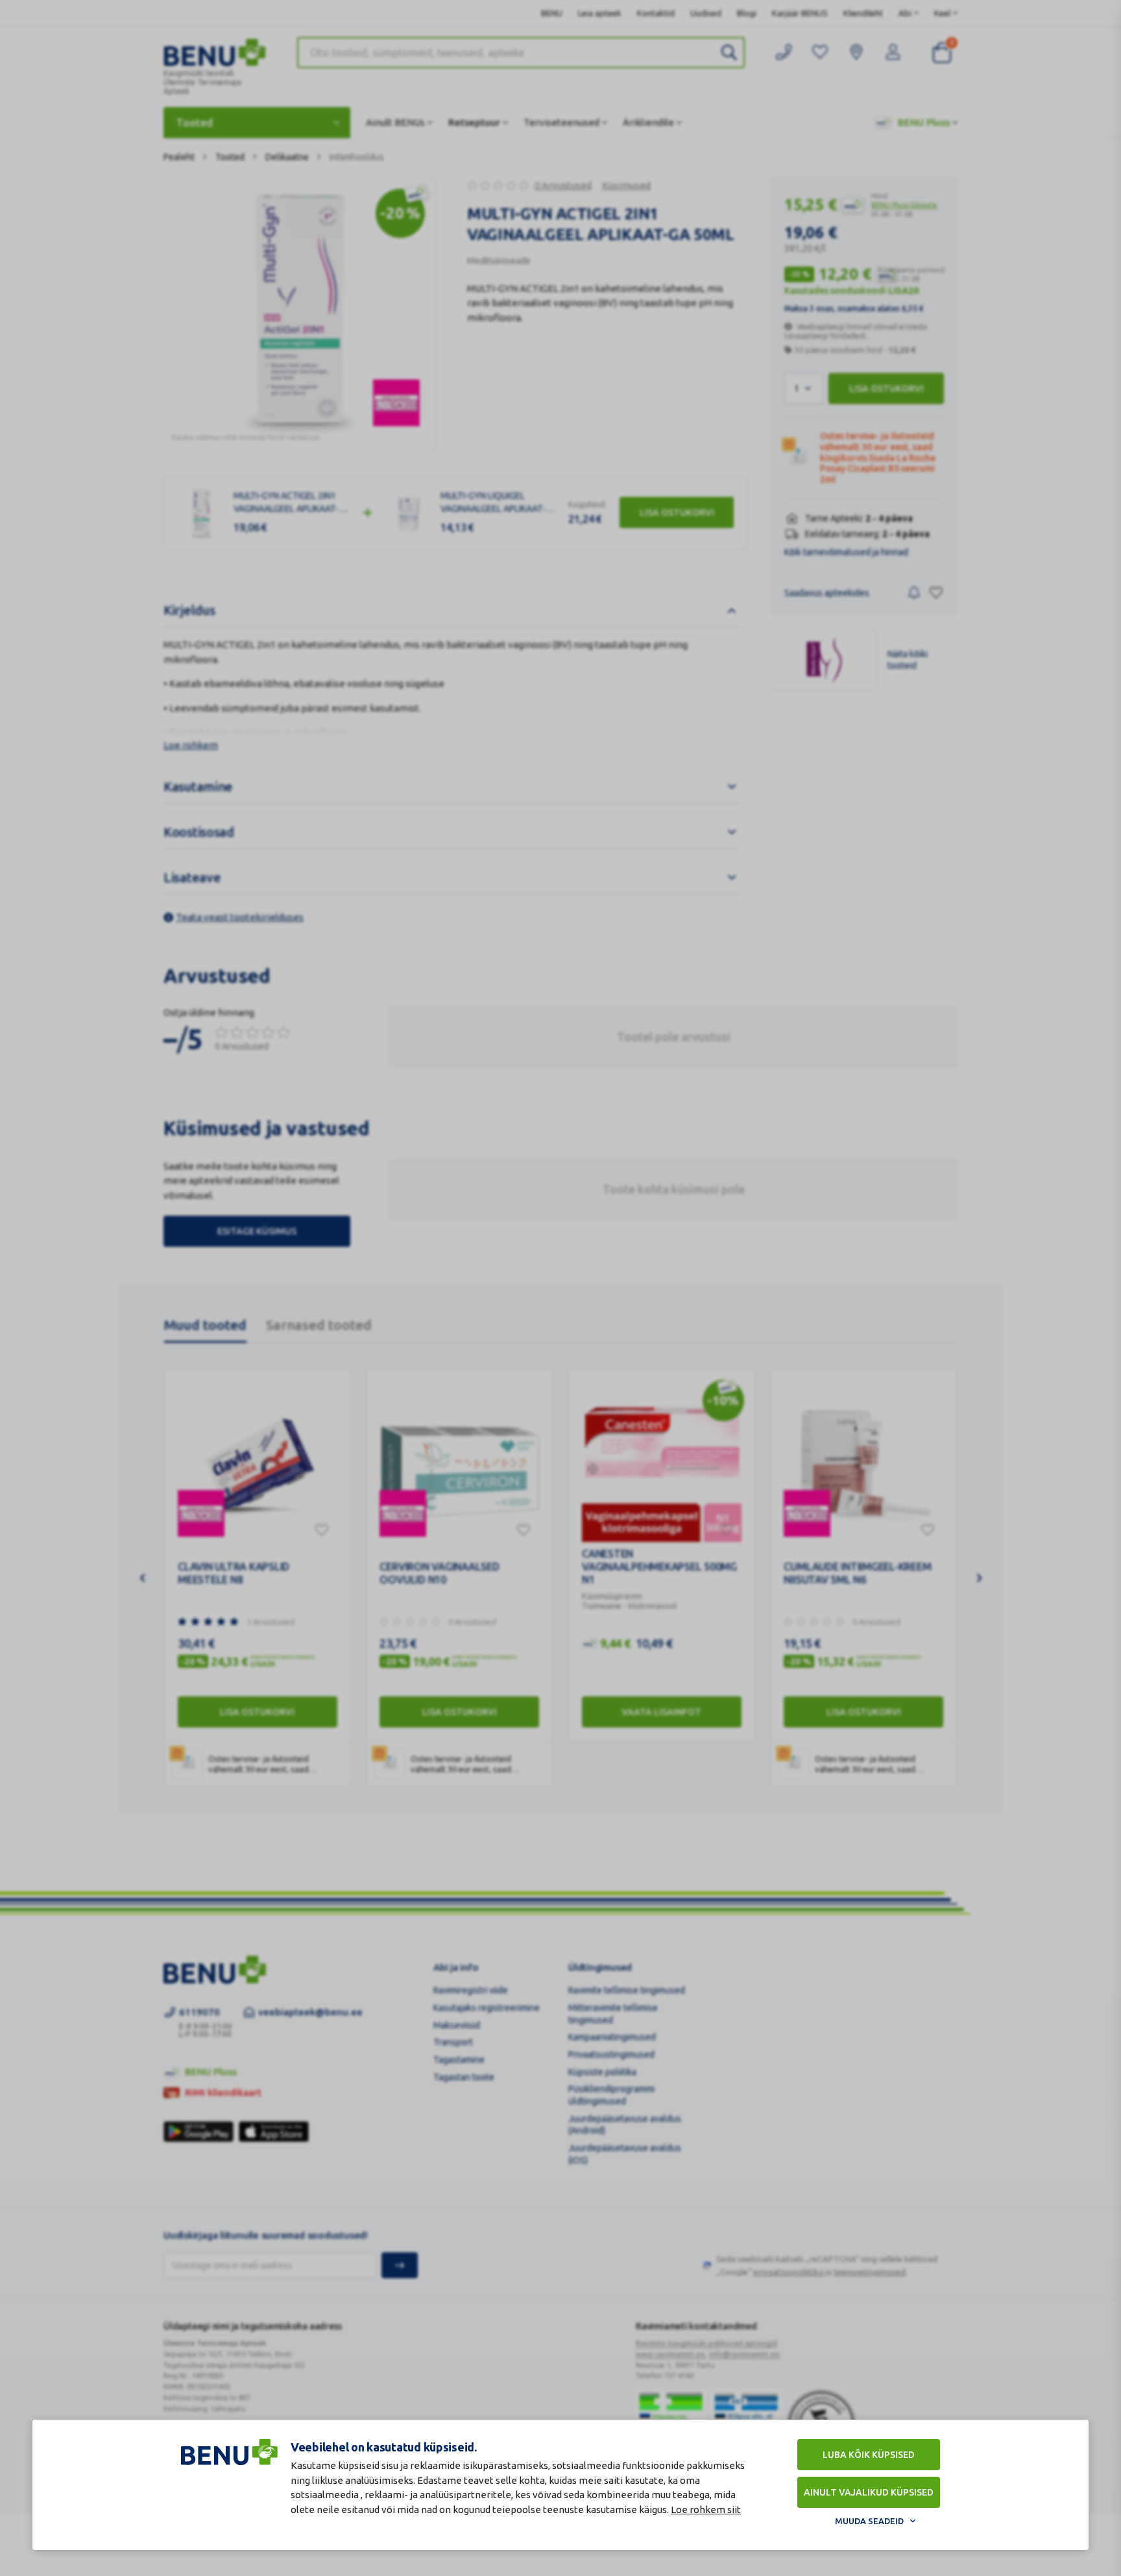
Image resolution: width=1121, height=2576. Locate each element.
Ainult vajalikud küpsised (869, 2492)
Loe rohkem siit (706, 2510)
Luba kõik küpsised (869, 2455)
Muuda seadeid (869, 2521)
